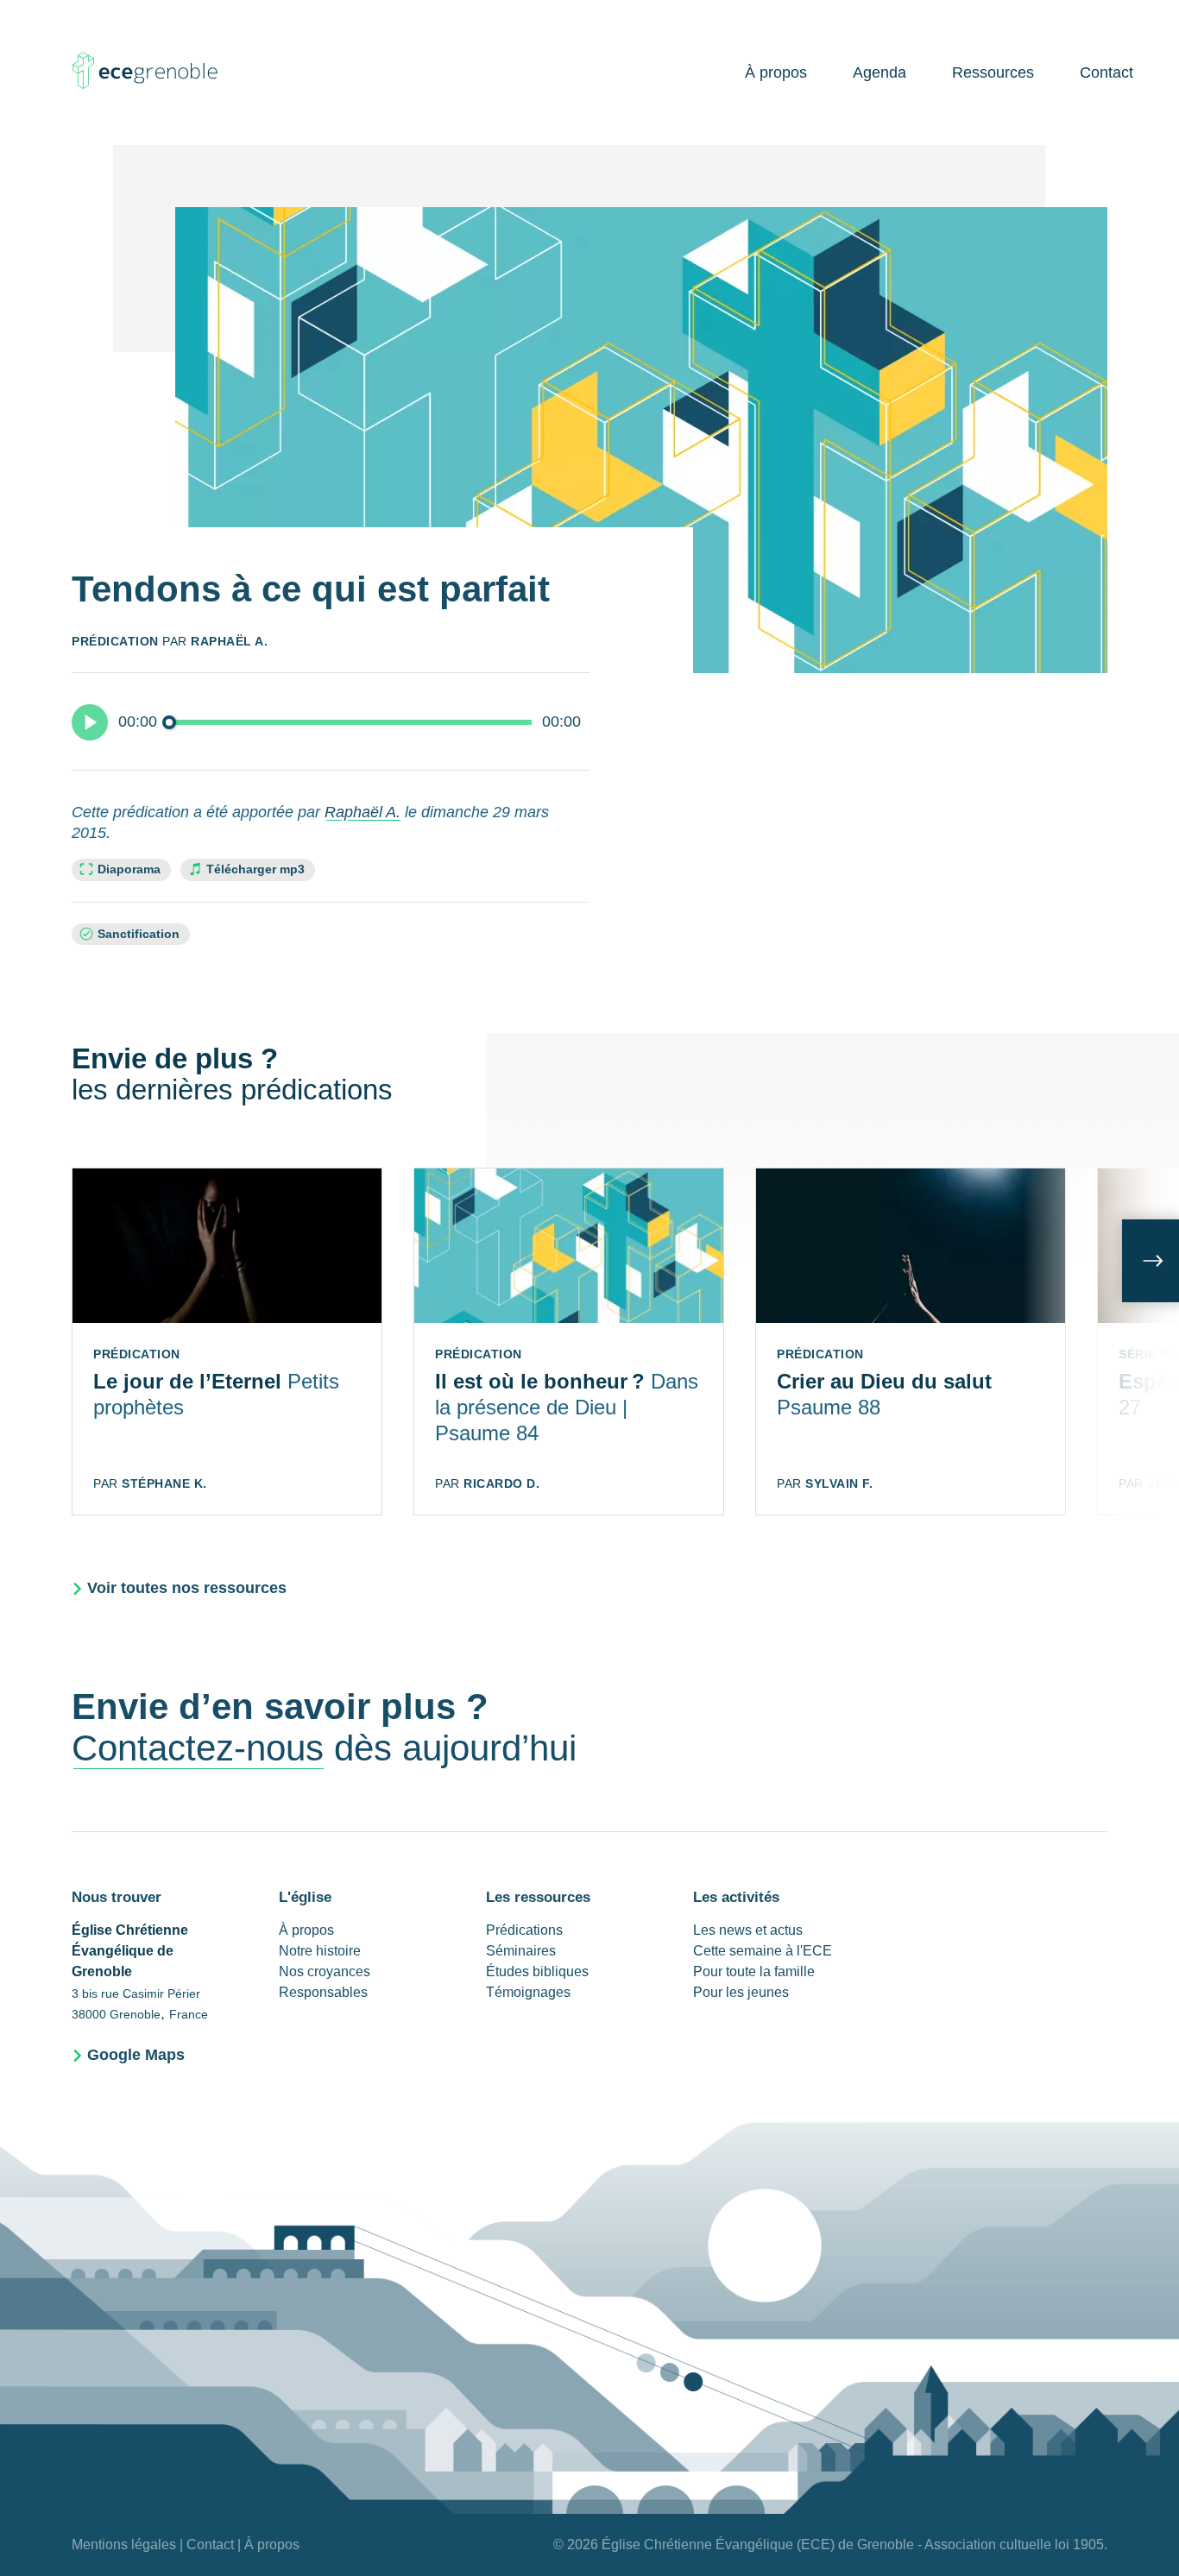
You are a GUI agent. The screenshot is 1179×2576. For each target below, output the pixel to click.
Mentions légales (124, 2545)
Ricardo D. (501, 1483)
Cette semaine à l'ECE (763, 1951)
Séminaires (521, 1951)
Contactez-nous (198, 1748)
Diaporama (129, 869)
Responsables (323, 1992)
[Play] (90, 722)
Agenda (880, 72)
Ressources (993, 72)
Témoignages (528, 1992)
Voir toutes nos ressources (187, 1588)
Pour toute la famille (754, 1971)
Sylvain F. (839, 1483)
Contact (1106, 72)
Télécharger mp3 (255, 869)
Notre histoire (320, 1951)
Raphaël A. (229, 641)
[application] (331, 721)
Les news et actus (748, 1930)
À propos (776, 72)
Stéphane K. (164, 1483)
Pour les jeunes (741, 1992)
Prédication (115, 641)
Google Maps (136, 2055)
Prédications (524, 1930)
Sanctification (139, 934)
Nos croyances (325, 1971)
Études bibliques (537, 1971)
